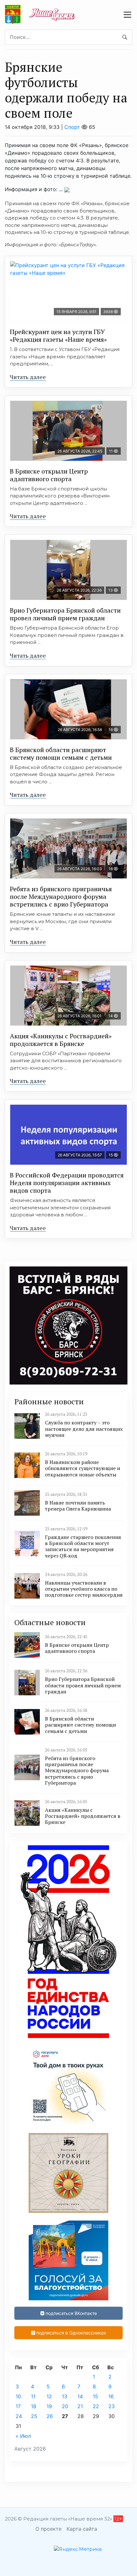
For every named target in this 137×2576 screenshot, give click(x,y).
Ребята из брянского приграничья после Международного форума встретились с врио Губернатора (61, 896)
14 (80, 2396)
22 (96, 2406)
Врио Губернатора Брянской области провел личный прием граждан (65, 614)
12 (49, 2396)
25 (34, 2416)
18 (34, 2406)
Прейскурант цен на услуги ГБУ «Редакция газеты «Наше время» (58, 336)
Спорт (72, 127)
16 (111, 2396)
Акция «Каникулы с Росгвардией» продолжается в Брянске (61, 1040)
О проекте (48, 2529)
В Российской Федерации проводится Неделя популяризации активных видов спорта (67, 1183)
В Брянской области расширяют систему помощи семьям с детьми (61, 754)
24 (19, 2416)
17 (18, 2406)
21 (80, 2406)
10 (18, 2396)
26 (50, 2416)
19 (49, 2406)
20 (65, 2406)
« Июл (23, 2436)
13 (65, 2396)
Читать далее (28, 377)
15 (95, 2396)
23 (112, 2406)
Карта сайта (82, 2529)
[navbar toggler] (127, 15)
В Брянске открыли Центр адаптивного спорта (49, 475)
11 (33, 2396)
